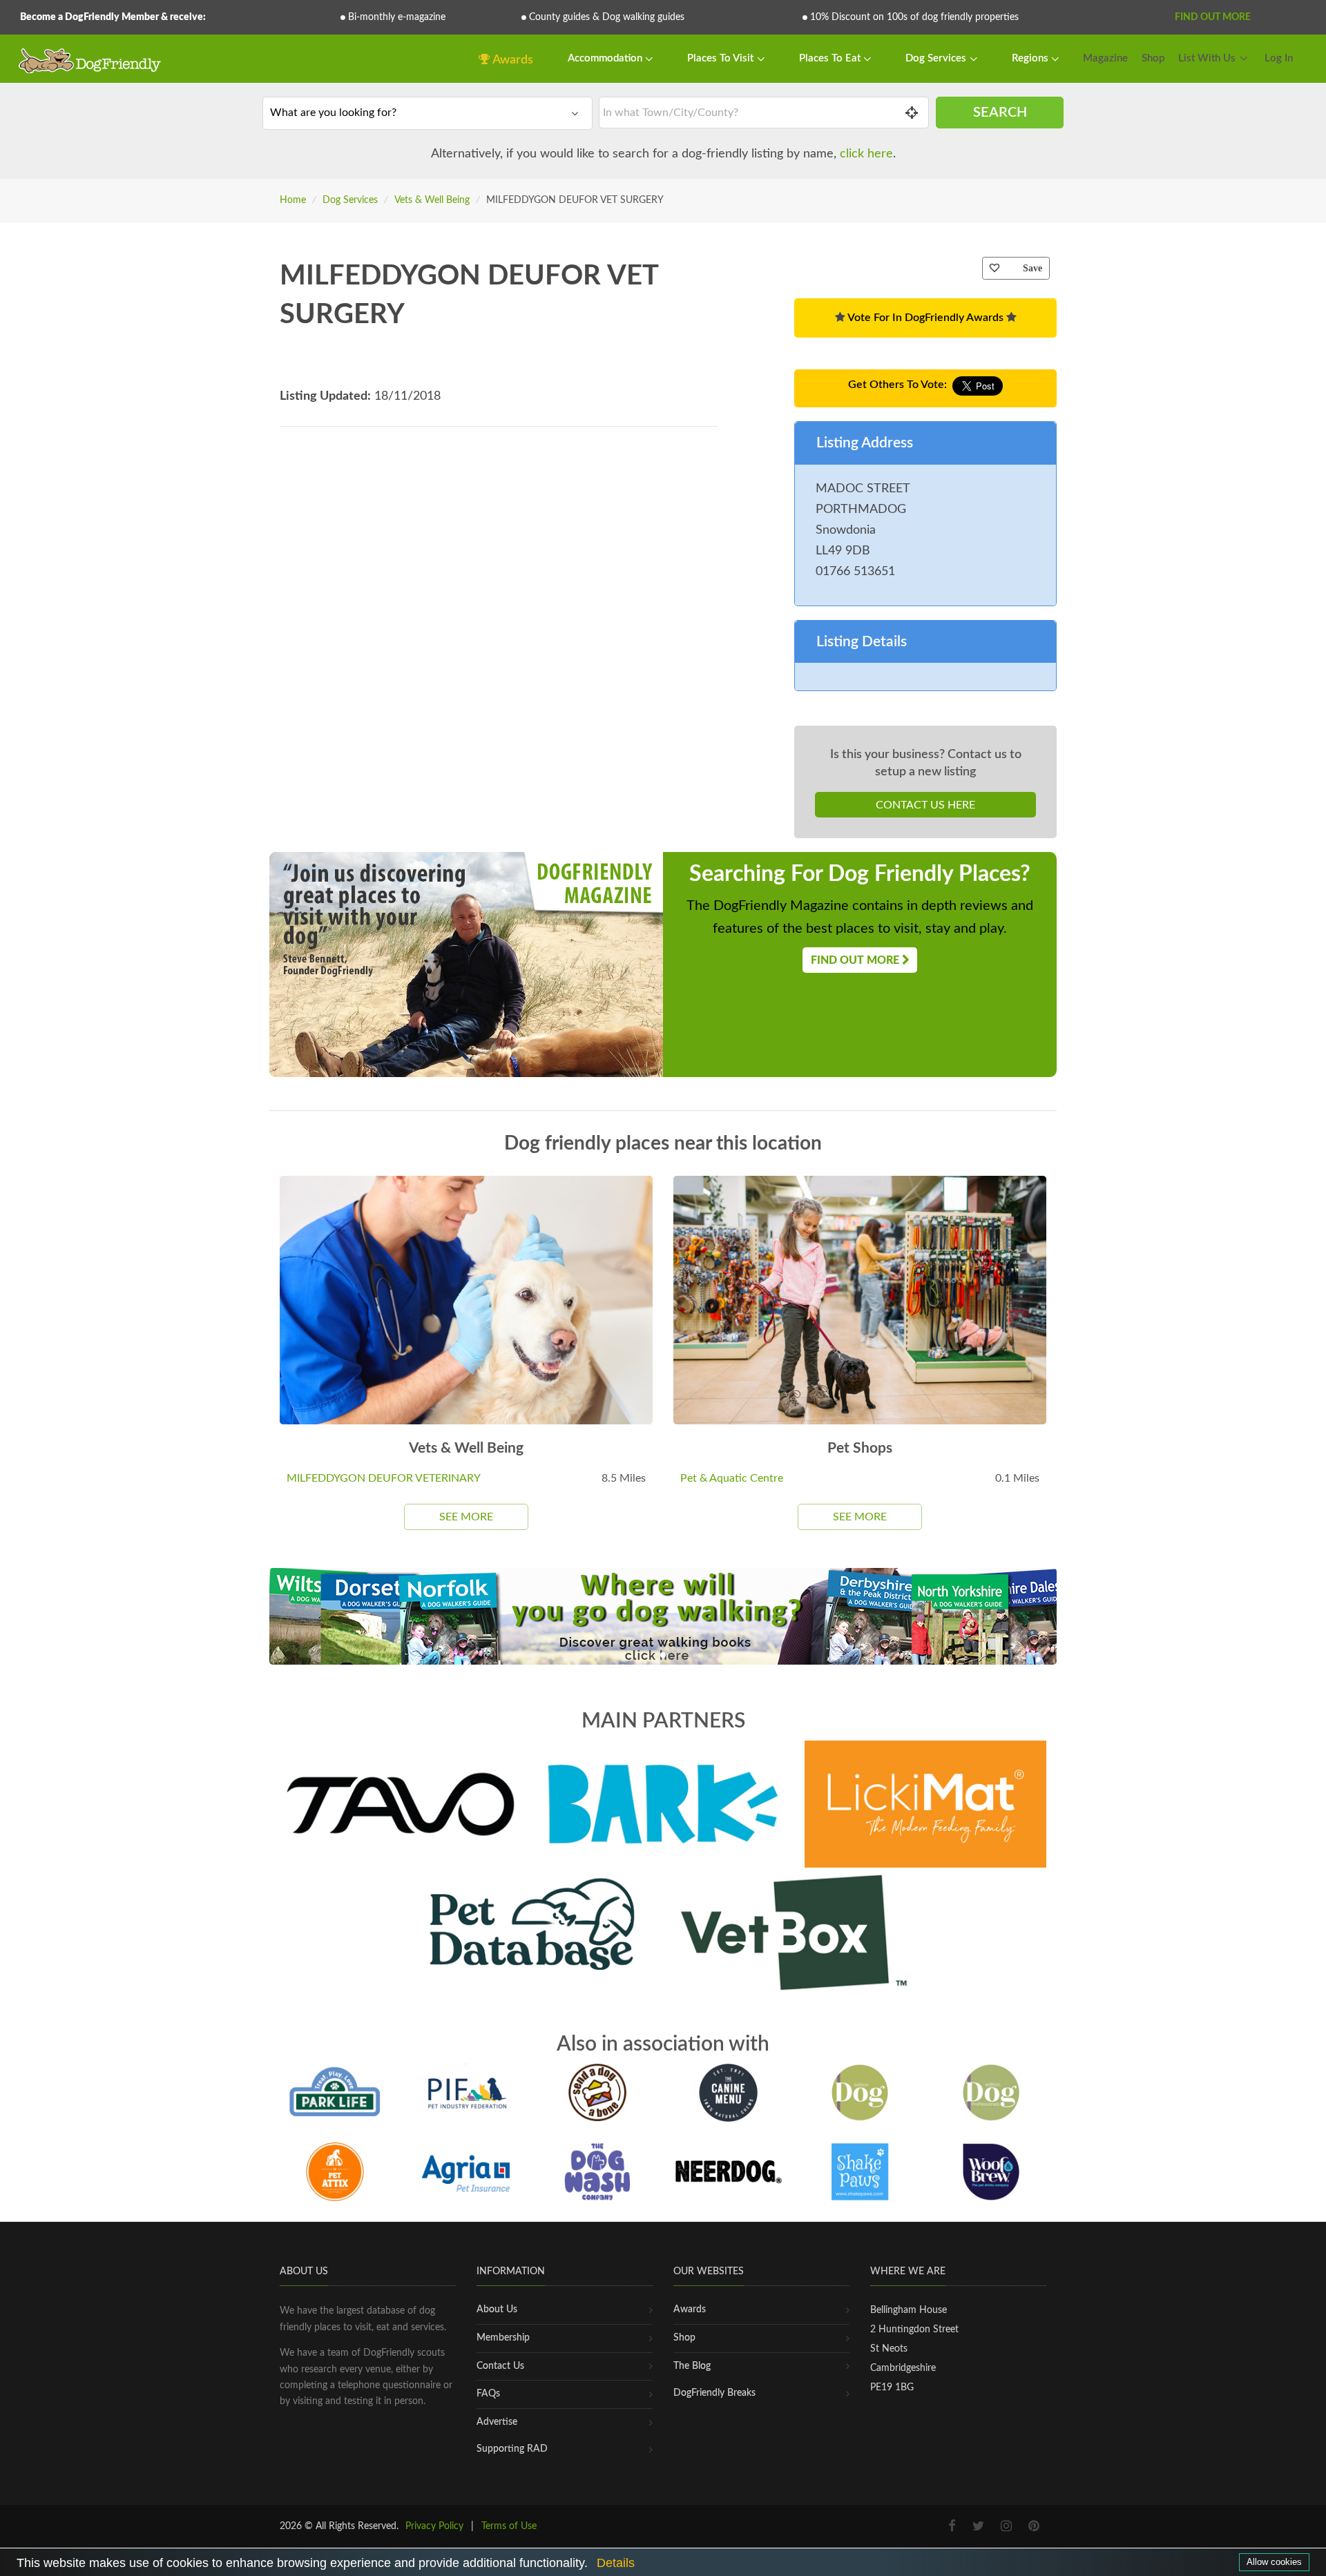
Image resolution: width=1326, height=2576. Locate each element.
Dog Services (937, 58)
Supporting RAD (512, 2449)
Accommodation (606, 58)
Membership (503, 2338)
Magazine (1105, 58)
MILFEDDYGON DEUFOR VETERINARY (384, 1478)
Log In (1279, 58)
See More (466, 1517)
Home (293, 200)
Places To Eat (831, 58)
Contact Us (500, 2366)
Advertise (497, 2422)
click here (866, 154)
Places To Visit (722, 58)
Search (1000, 113)
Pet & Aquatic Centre (732, 1478)
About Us (497, 2309)
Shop (1153, 58)
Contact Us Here (925, 805)
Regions (1031, 58)
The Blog (692, 2366)
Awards (512, 60)
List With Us (1207, 58)
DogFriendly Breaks (714, 2393)
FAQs (488, 2394)
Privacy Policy (434, 2526)
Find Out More (1213, 17)
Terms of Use (509, 2526)
